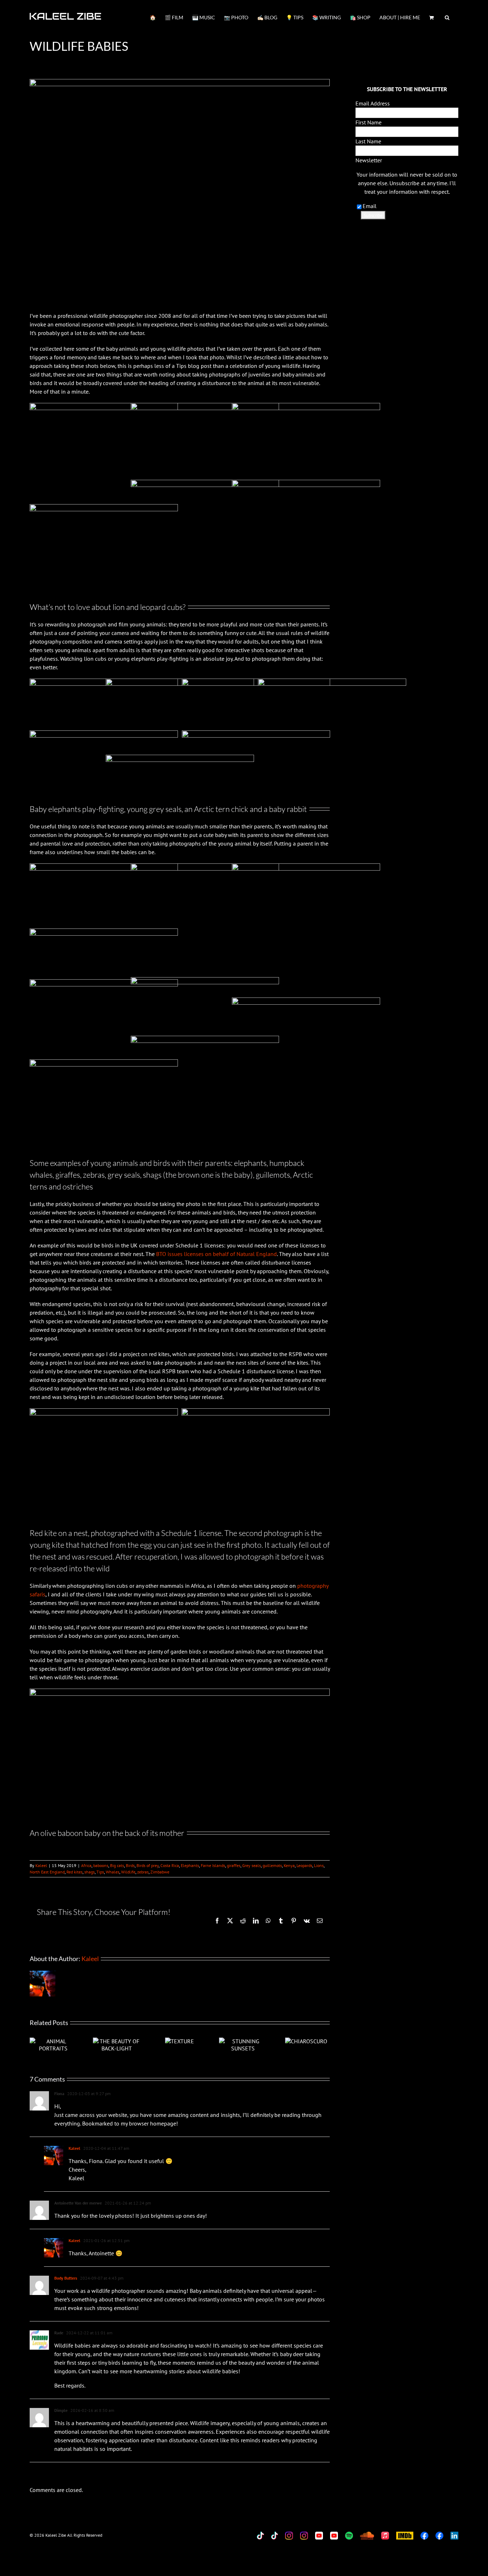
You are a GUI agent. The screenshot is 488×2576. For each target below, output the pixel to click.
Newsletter (369, 160)
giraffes (234, 1865)
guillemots (272, 1865)
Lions (319, 1865)
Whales (113, 1872)
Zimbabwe (160, 1872)
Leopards (304, 1865)
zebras (143, 1872)
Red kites (74, 1872)
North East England (47, 1872)
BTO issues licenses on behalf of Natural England (216, 1254)
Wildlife (128, 1872)
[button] (447, 17)
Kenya (289, 1865)
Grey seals (252, 1865)
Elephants (190, 1865)
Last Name (368, 141)
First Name (369, 122)
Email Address (373, 103)
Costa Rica (170, 1865)
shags (89, 1872)
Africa (86, 1865)
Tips (100, 1872)
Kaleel (41, 1865)
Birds (130, 1865)
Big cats (117, 1865)
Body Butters (66, 2278)
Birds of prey (148, 1865)
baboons (101, 1865)
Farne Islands (213, 1865)
